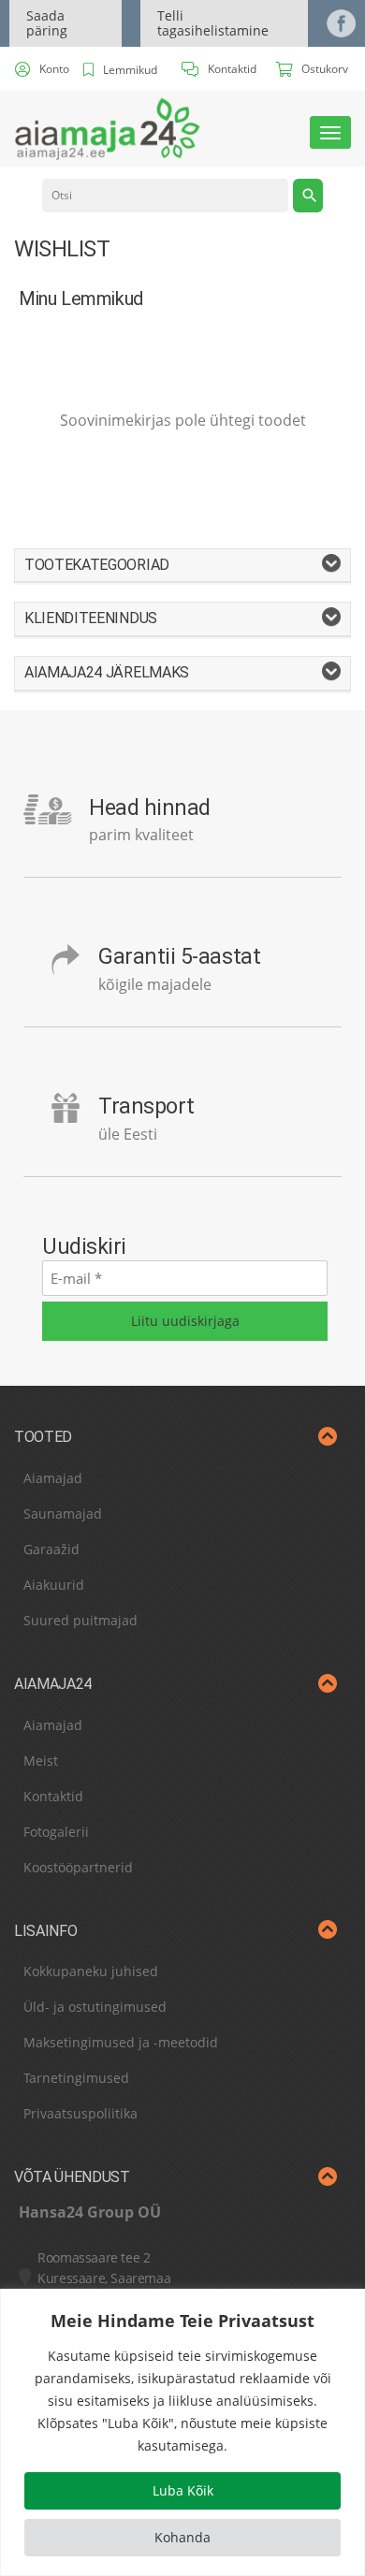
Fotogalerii (56, 1832)
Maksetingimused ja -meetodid (121, 2042)
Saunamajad (63, 1514)
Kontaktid (53, 1796)
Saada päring (47, 23)
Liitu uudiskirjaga (185, 1321)
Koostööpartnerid (78, 1867)
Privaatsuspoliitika (80, 2113)
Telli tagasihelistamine (213, 23)
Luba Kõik (183, 2490)
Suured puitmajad (80, 1620)
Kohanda (182, 2537)
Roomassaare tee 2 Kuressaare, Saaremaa (104, 2268)
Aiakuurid (54, 1585)
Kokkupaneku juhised (91, 1971)
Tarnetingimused (76, 2078)
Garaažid (51, 1549)
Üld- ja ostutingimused (95, 2007)
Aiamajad (53, 1478)
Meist (41, 1761)
